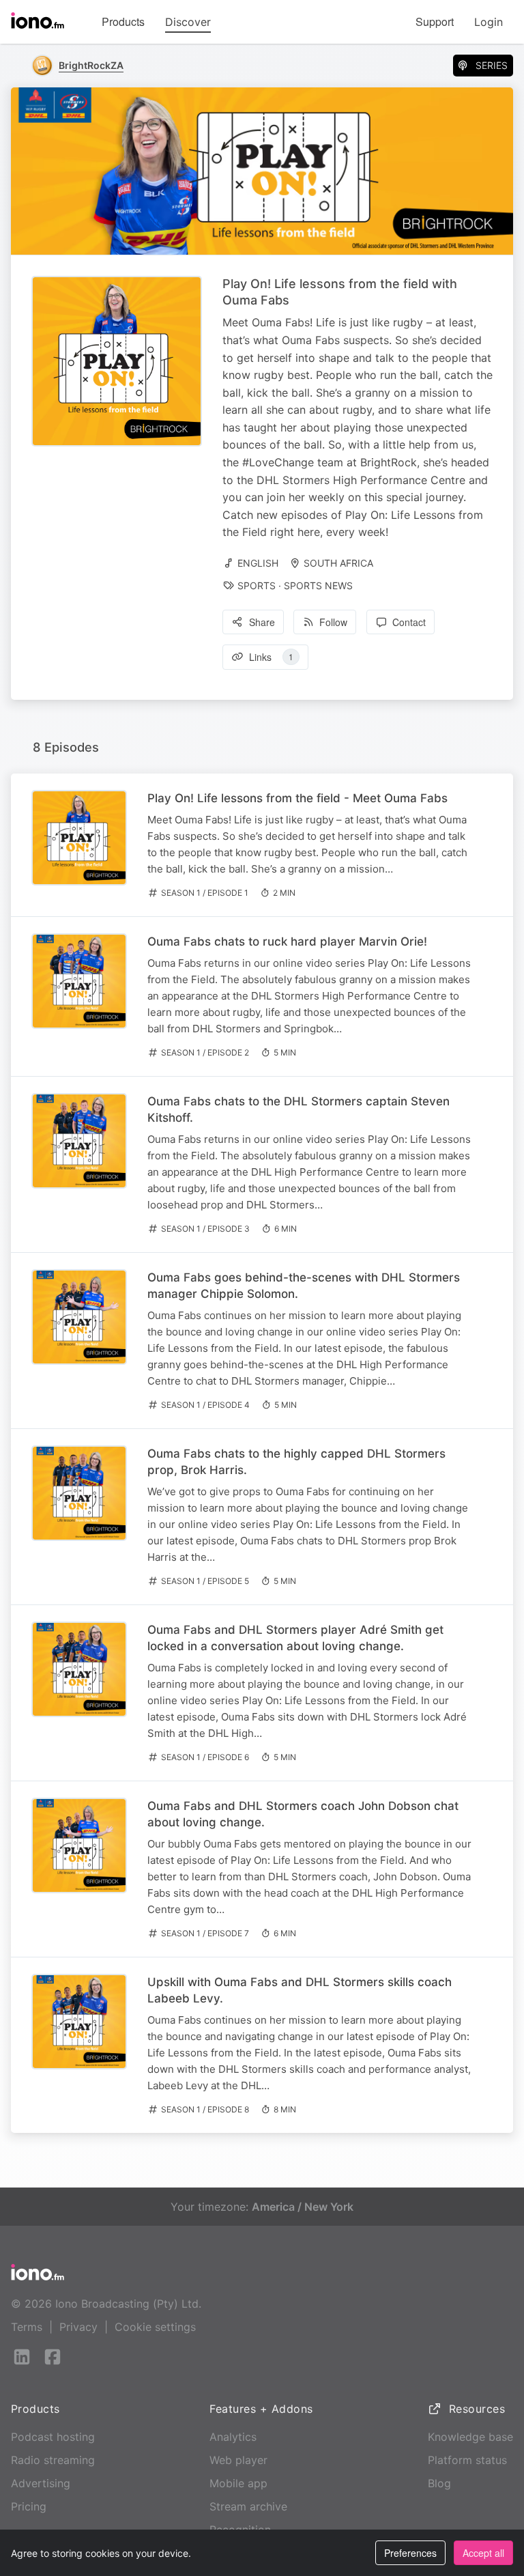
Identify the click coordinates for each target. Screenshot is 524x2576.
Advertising (41, 2483)
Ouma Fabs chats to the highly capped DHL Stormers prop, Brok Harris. (296, 1462)
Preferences (410, 2553)
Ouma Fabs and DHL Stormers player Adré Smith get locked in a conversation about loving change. (295, 1638)
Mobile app (238, 2483)
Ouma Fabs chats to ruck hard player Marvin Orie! (287, 942)
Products (123, 22)
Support (435, 22)
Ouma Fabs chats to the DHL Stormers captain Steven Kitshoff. (299, 1109)
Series (492, 65)
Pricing (29, 2506)
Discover (188, 22)
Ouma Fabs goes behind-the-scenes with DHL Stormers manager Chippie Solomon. (304, 1286)
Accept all (483, 2553)
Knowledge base (470, 2437)
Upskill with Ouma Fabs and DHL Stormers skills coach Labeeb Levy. (300, 1990)
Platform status (467, 2460)
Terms (27, 2327)
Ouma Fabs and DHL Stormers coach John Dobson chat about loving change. (303, 1814)
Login (489, 22)
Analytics (233, 2437)
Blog (439, 2483)
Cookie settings (155, 2327)
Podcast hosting (53, 2437)
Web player (238, 2460)
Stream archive (248, 2506)
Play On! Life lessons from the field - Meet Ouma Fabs (297, 798)
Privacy (78, 2327)
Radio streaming (53, 2460)
